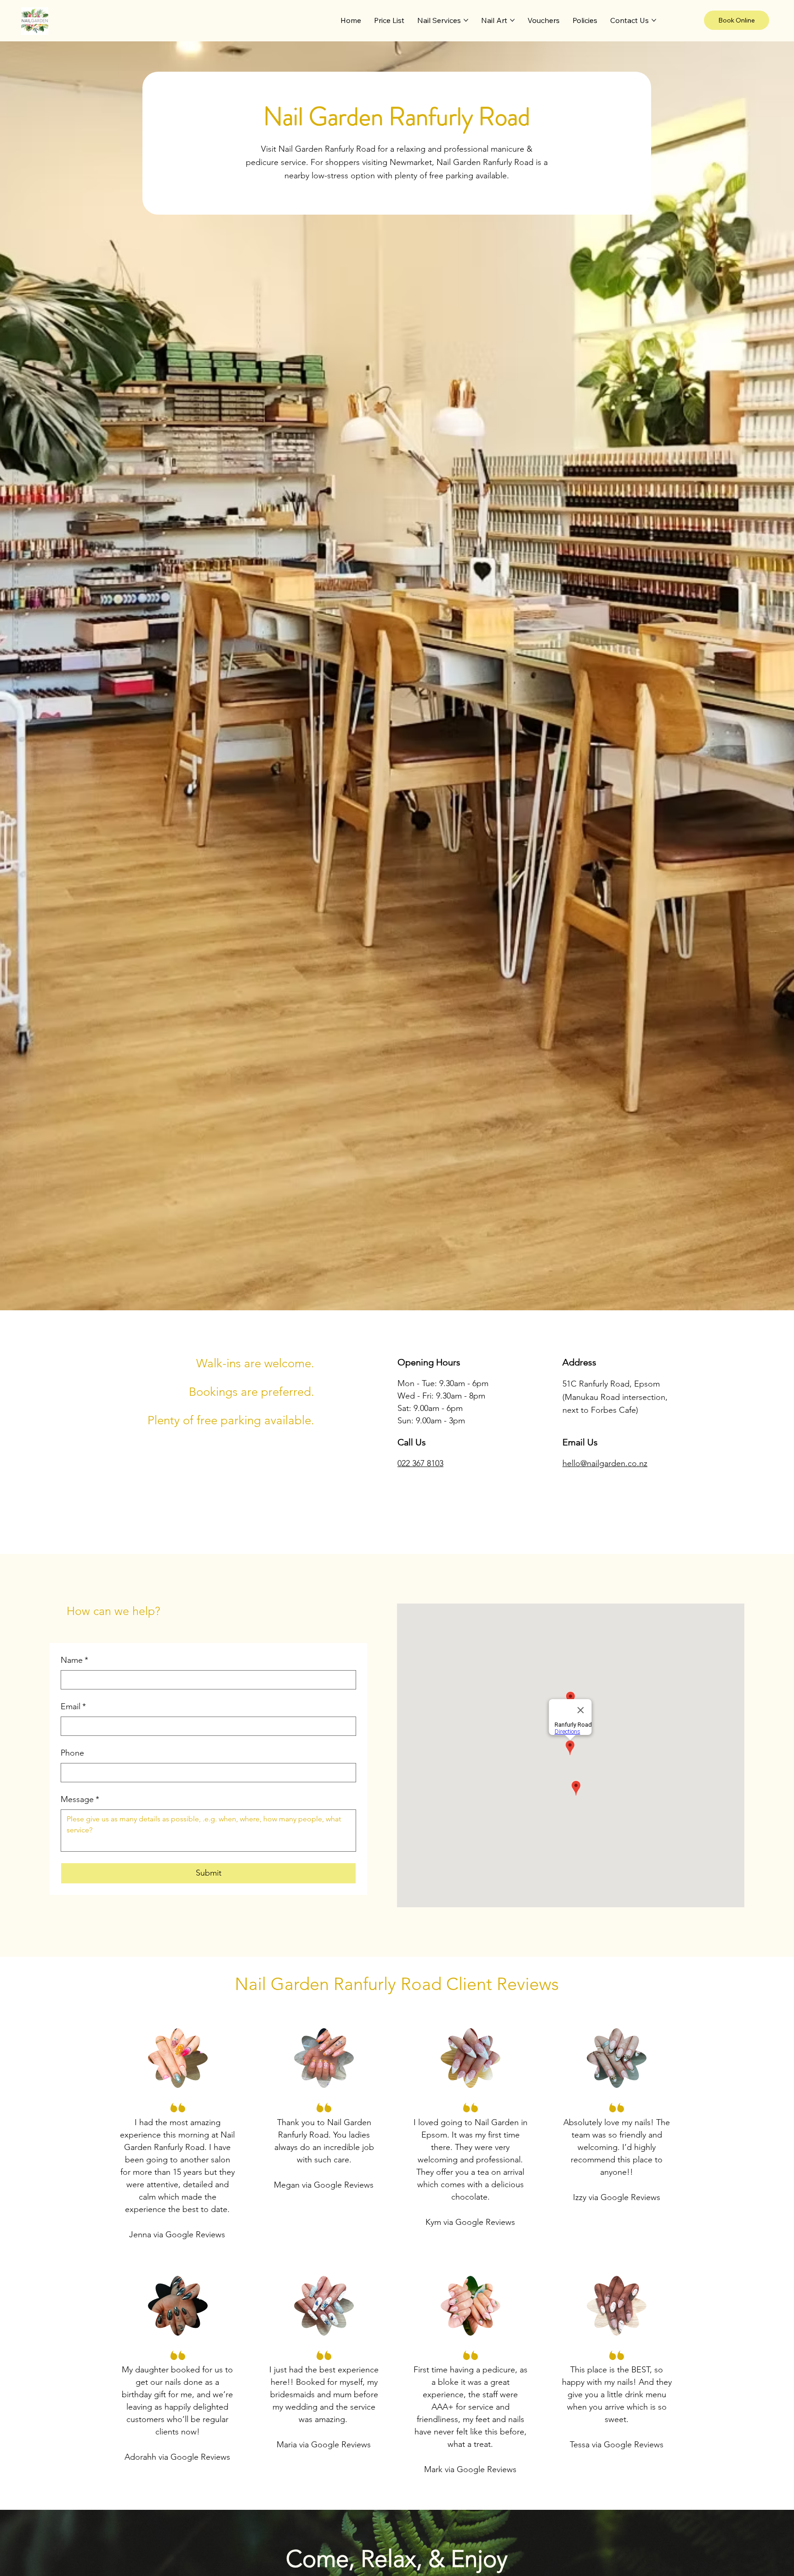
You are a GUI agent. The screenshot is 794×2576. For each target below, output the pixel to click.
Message (80, 1799)
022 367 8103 (420, 1463)
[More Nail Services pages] (466, 20)
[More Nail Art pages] (512, 20)
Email (73, 1706)
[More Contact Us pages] (654, 20)
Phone (72, 1753)
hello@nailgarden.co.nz (605, 1463)
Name (74, 1660)
